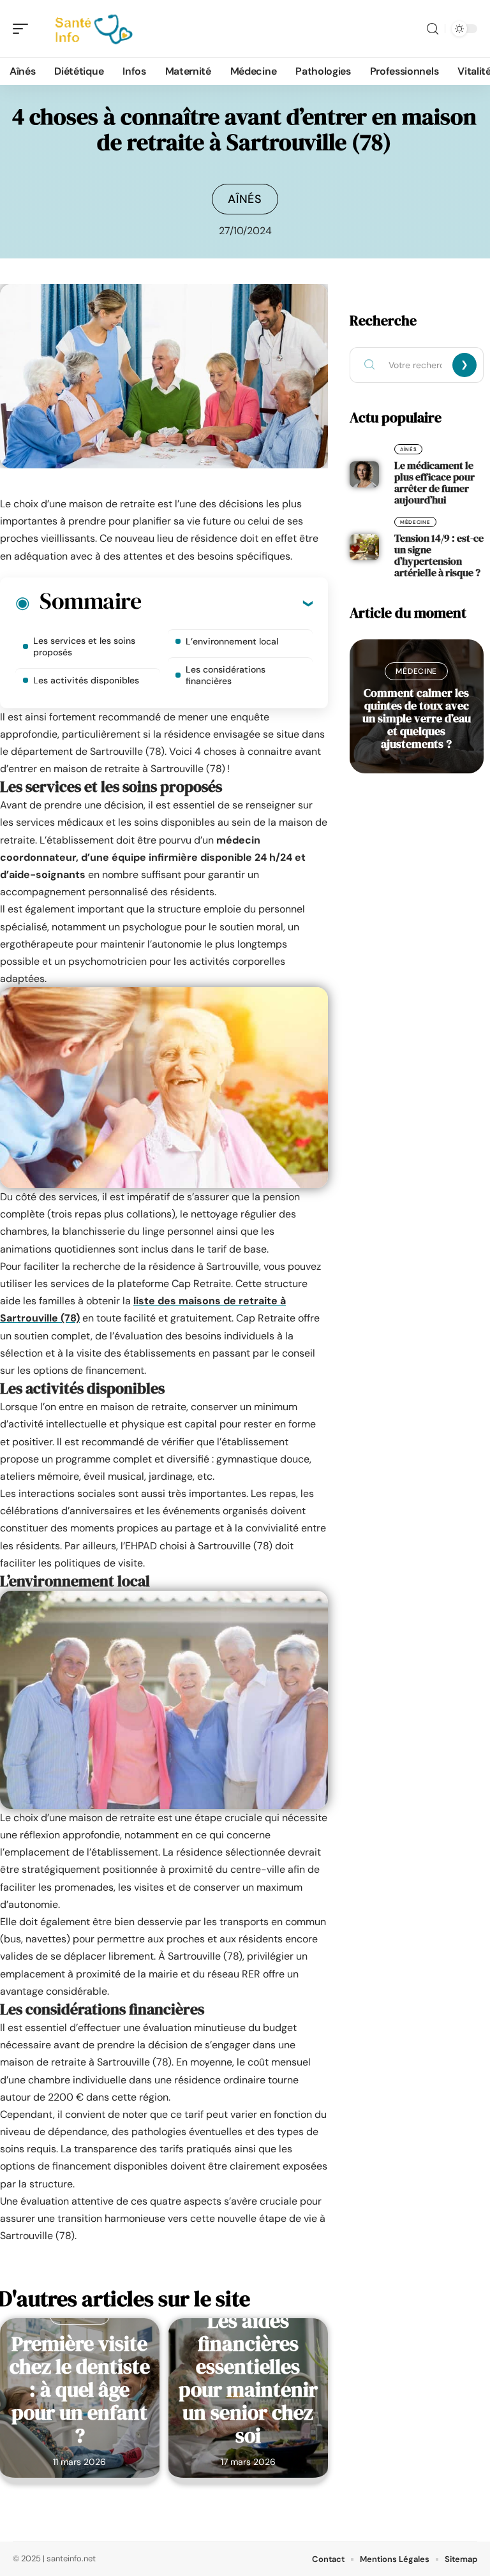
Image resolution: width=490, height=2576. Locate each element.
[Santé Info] (92, 29)
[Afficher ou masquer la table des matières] (227, 603)
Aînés (245, 199)
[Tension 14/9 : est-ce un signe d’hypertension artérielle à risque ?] (364, 547)
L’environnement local (232, 641)
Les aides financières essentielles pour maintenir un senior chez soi (248, 2378)
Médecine (415, 522)
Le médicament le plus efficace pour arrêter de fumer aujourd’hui (434, 482)
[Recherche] (433, 29)
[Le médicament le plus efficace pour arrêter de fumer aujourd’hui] (364, 475)
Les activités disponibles (86, 680)
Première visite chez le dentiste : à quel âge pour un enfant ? (80, 2390)
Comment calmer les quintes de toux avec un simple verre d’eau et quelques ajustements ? (417, 718)
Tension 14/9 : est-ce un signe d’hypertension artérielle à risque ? (439, 555)
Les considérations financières (226, 675)
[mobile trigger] (24, 29)
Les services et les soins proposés (84, 646)
